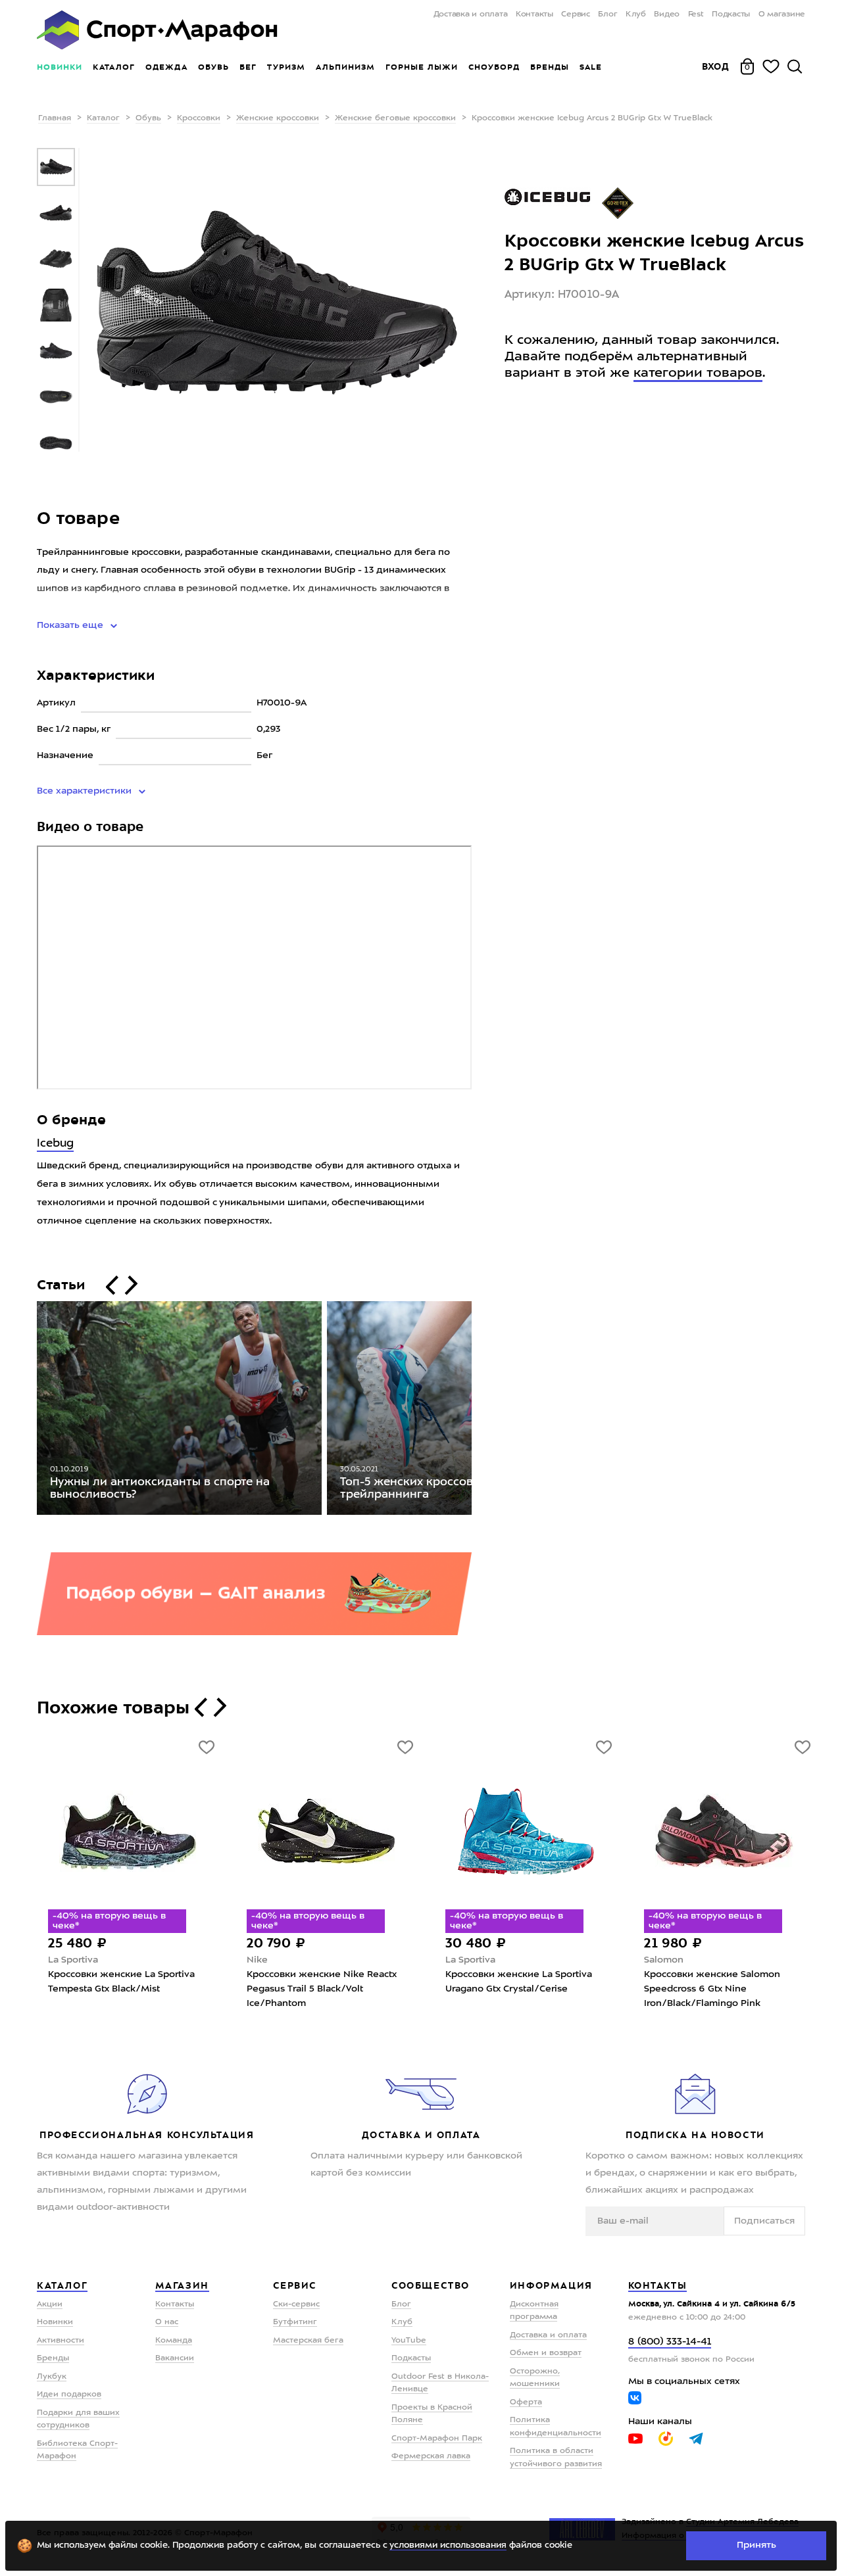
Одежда (166, 67)
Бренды (550, 67)
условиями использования (448, 2545)
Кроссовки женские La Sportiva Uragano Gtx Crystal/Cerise (519, 1982)
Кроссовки (199, 118)
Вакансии (175, 2358)
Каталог (114, 67)
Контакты (534, 14)
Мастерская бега (308, 2341)
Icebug (55, 1144)
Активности (61, 2341)
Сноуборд (494, 67)
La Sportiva (73, 1960)
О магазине (782, 14)
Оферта (526, 2402)
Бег (248, 67)
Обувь (213, 67)
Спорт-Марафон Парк (437, 2439)
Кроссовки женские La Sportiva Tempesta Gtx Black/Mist (121, 1982)
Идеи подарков (69, 2395)
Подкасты (731, 14)
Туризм (286, 67)
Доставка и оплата (470, 14)
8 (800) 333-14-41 (670, 2342)
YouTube (409, 2341)
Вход (716, 66)
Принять (756, 2545)
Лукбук (52, 2377)
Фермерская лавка (431, 2456)
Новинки (60, 67)
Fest (696, 14)
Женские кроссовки (278, 118)
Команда (174, 2341)
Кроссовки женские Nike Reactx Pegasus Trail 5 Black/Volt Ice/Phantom (322, 1989)
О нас (167, 2322)
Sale (590, 67)
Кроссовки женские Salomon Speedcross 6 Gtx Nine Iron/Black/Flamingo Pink (712, 1989)
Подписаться (764, 2221)
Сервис (576, 14)
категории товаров (698, 373)
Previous (27, 1411)
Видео (667, 14)
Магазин (182, 2285)
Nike (257, 1960)
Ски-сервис (296, 2304)
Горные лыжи (422, 67)
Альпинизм (345, 67)
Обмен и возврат (546, 2353)
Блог (607, 14)
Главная (55, 118)
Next (482, 1411)
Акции (50, 2304)
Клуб (636, 14)
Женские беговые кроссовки (395, 118)
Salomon (664, 1960)
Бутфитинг (295, 2322)
